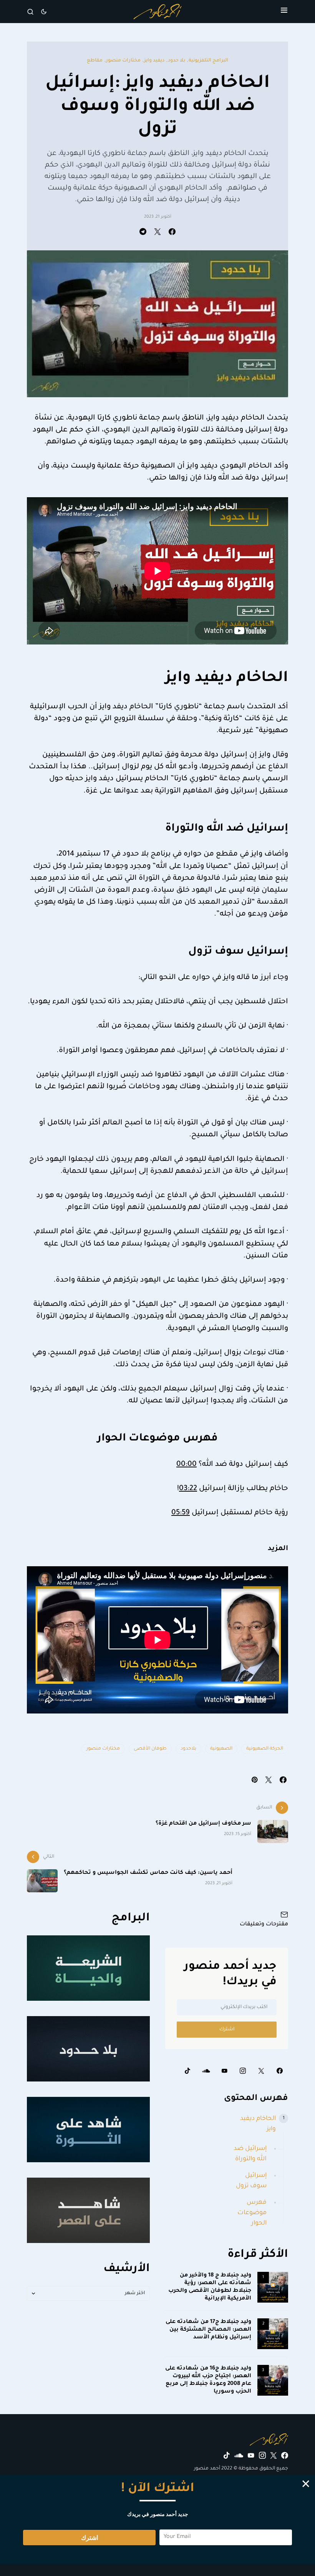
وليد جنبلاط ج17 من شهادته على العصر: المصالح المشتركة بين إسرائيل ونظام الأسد (208, 2330)
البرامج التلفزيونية (208, 61)
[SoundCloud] (206, 2071)
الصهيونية (221, 1749)
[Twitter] (261, 2071)
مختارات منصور (123, 61)
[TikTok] (187, 2071)
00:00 (187, 1465)
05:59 (181, 1513)
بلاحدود (188, 1749)
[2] (273, 2334)
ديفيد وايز (154, 61)
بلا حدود (177, 61)
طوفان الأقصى (150, 1749)
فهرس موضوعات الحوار (252, 2213)
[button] (284, 12)
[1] (273, 2288)
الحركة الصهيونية (265, 1749)
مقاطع (95, 61)
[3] (273, 2381)
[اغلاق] (306, 2484)
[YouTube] (224, 2071)
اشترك (227, 2030)
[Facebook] (280, 2071)
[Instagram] (243, 2071)
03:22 (188, 1489)
